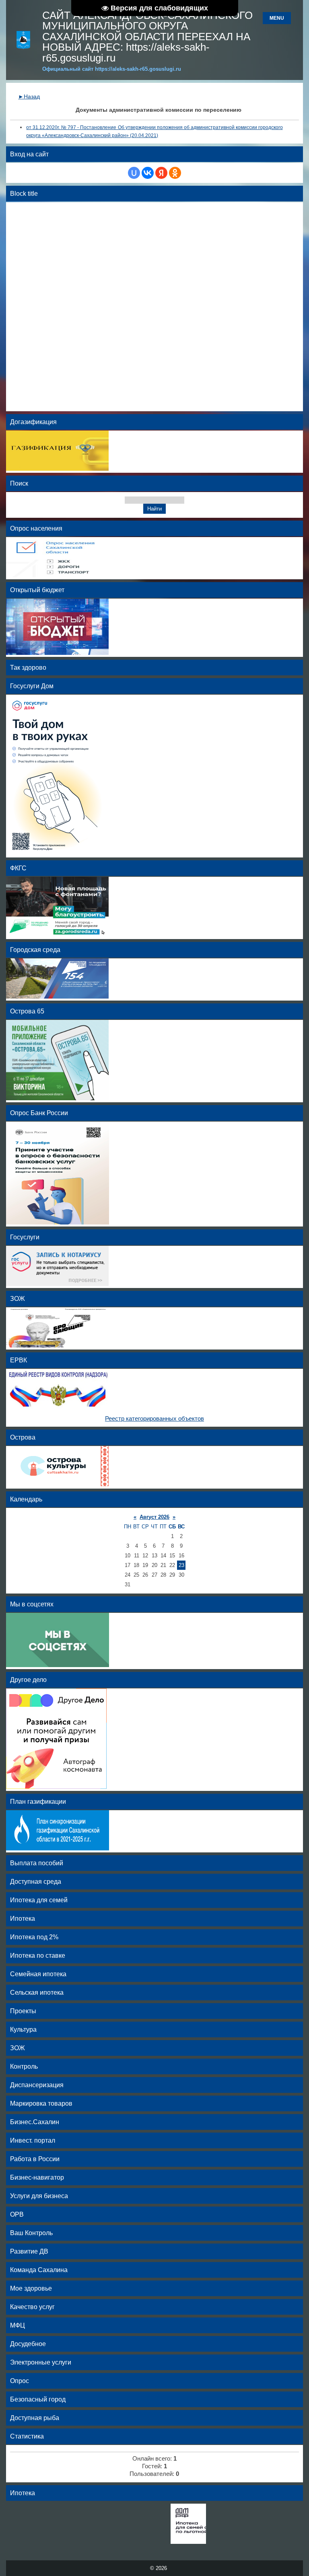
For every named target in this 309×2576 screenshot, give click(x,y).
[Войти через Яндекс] (161, 173)
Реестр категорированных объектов (154, 1419)
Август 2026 (154, 1517)
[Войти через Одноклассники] (175, 173)
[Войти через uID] (134, 173)
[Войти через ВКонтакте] (148, 173)
